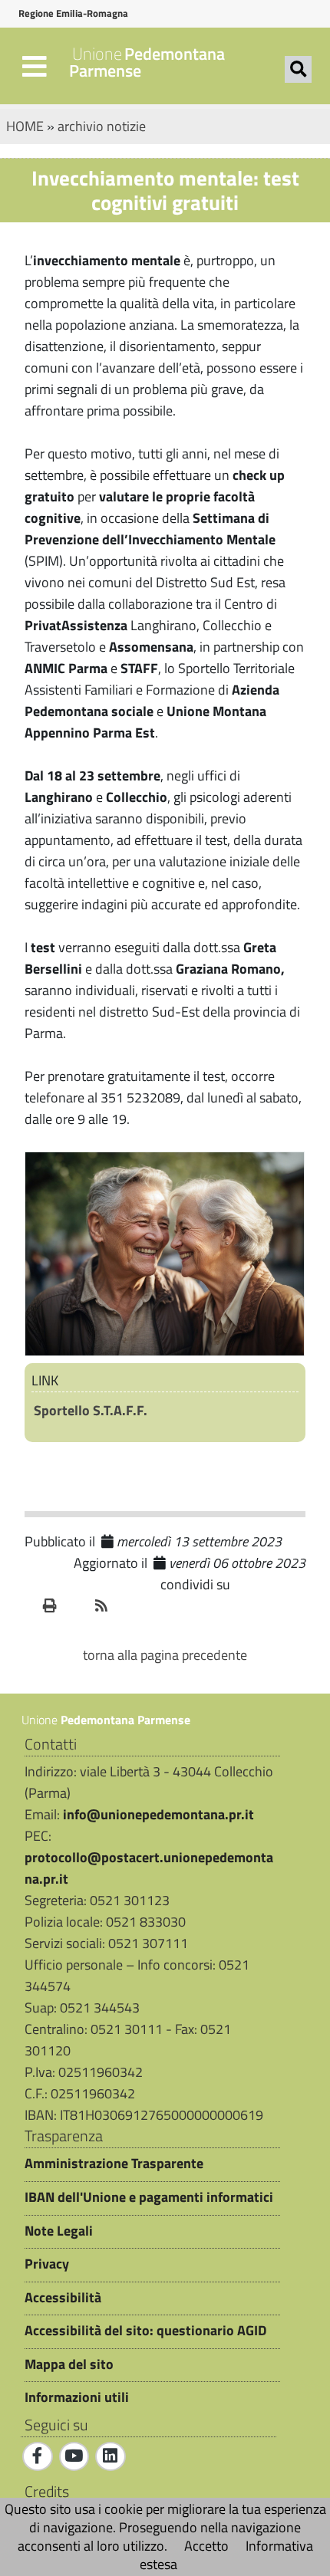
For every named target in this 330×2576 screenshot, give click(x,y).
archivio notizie (102, 126)
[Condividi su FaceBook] (243, 1585)
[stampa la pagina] (50, 1606)
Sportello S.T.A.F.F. (91, 1410)
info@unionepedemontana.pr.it (158, 1814)
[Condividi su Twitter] (289, 1585)
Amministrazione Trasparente (114, 2164)
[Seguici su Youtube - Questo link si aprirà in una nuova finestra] (74, 2456)
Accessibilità (63, 2298)
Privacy (47, 2264)
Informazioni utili (77, 2397)
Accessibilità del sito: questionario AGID (145, 2331)
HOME (25, 126)
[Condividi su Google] (266, 1585)
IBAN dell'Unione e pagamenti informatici (149, 2197)
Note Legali (59, 2231)
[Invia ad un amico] (76, 1606)
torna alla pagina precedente (165, 1655)
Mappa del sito (69, 2364)
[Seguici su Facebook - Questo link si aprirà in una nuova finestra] (38, 2456)
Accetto (206, 2546)
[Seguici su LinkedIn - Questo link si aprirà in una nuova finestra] (111, 2456)
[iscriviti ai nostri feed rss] (101, 1606)
